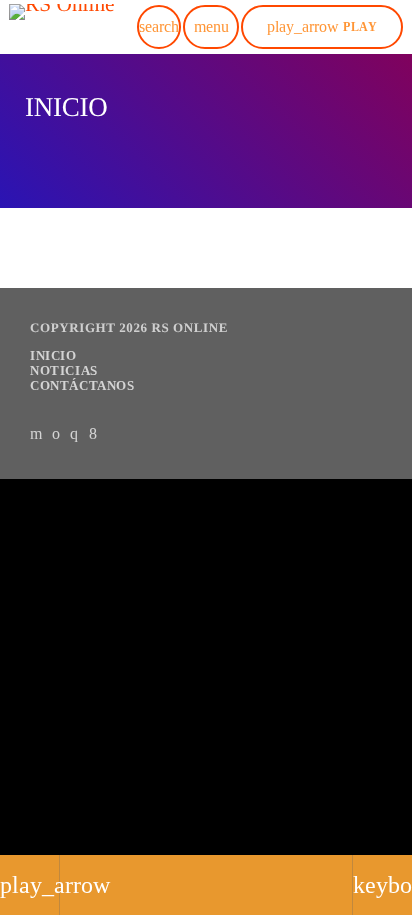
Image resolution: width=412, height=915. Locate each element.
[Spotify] (56, 433)
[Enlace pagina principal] (62, 27)
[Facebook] (93, 433)
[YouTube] (36, 433)
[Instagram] (74, 433)
